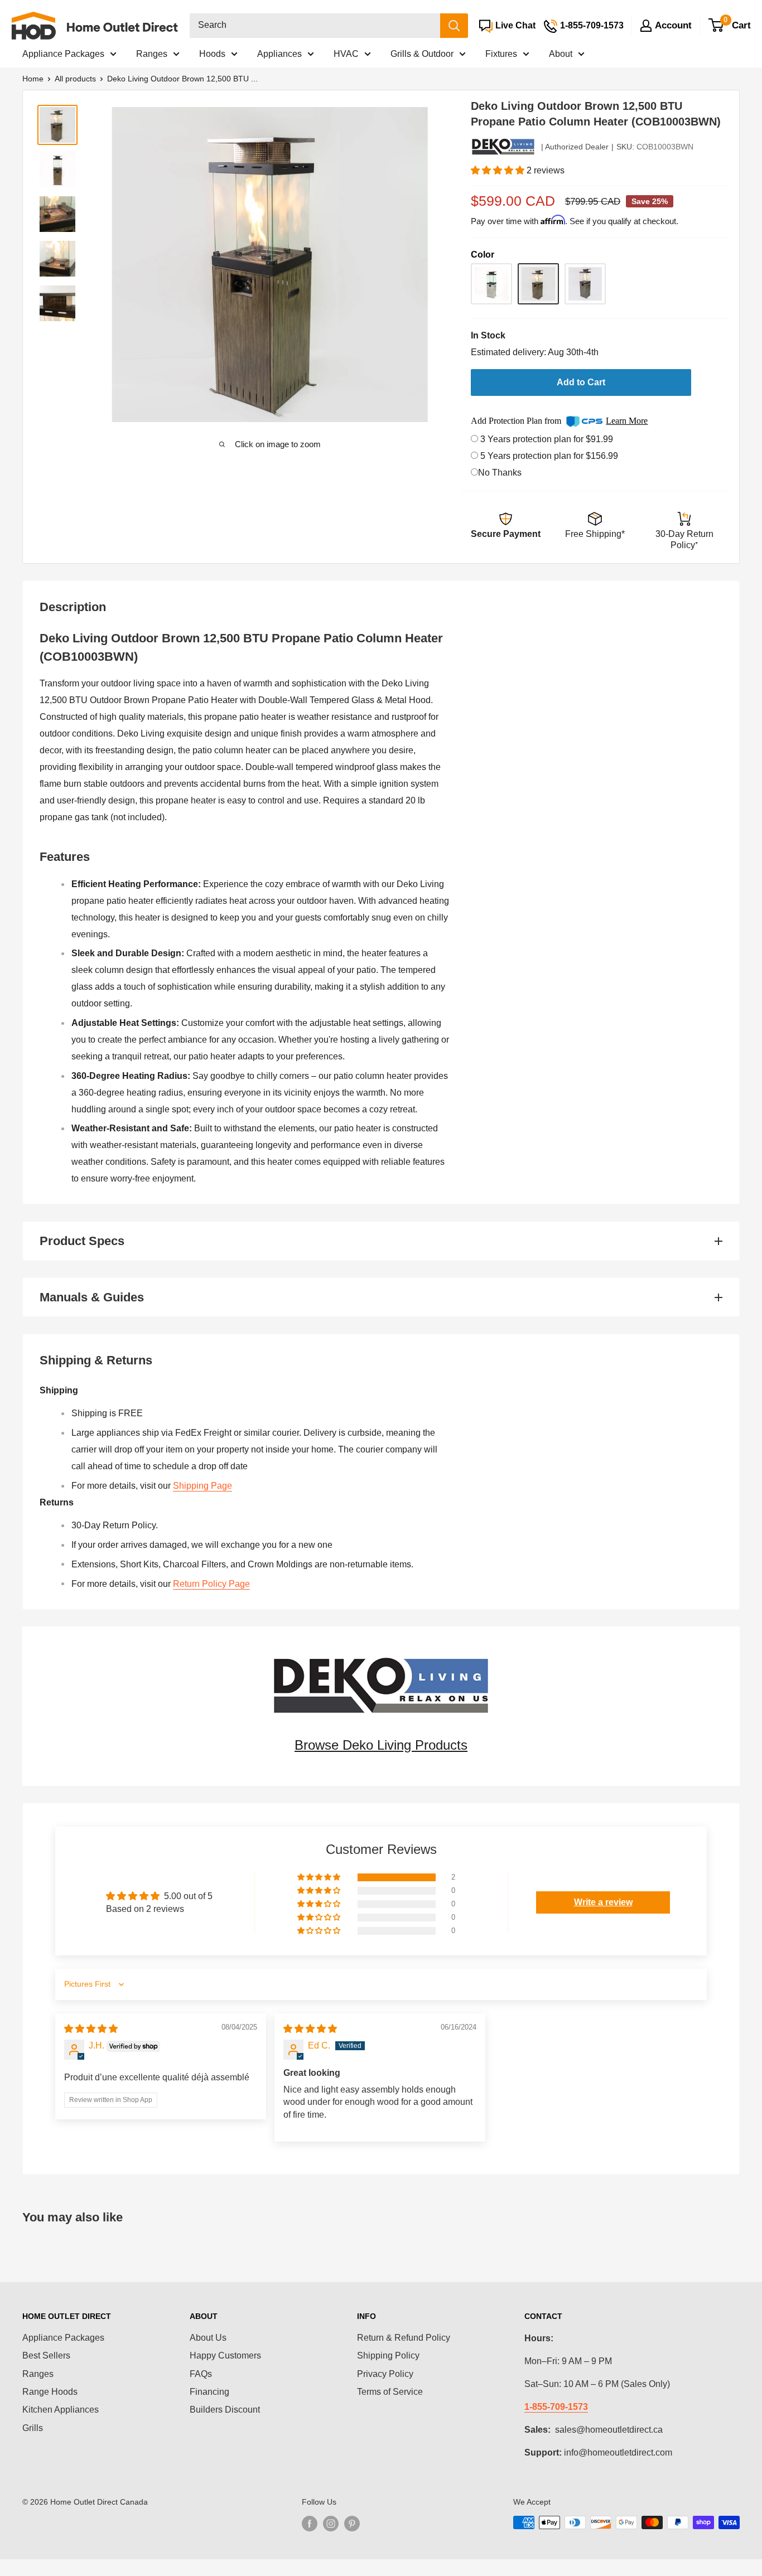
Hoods (212, 54)
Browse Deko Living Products (381, 1745)
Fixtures (501, 54)
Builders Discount (225, 2410)
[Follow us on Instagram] (331, 2524)
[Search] (454, 26)
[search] (315, 26)
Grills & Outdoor (422, 54)
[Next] (416, 265)
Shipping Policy (388, 2355)
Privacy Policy (385, 2374)
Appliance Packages (63, 54)
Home (33, 79)
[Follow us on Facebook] (310, 2524)
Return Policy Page (211, 1584)
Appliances (279, 54)
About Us (208, 2338)
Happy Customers (225, 2355)
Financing (209, 2392)
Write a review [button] (603, 1902)
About (561, 54)
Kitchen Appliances (61, 2410)
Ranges (152, 54)
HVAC (346, 54)
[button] (499, 170)
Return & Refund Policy (404, 2338)
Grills (33, 2428)
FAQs (201, 2374)
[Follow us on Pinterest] (352, 2524)
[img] (91, 2029)
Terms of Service (390, 2392)
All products (75, 79)
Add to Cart (581, 382)
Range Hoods (50, 2392)
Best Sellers (46, 2355)
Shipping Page (202, 1486)
